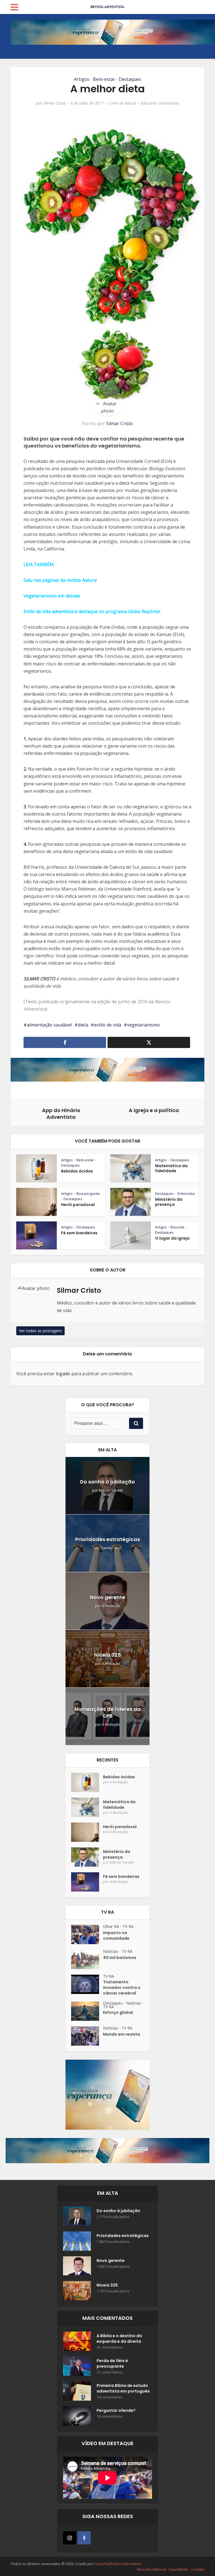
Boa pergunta (88, 1193)
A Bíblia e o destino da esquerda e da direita (119, 2339)
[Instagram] (70, 2538)
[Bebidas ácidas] (87, 1782)
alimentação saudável (49, 1025)
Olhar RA (111, 1926)
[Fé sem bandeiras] (87, 1882)
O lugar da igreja (172, 1238)
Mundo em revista (121, 2034)
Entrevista (186, 1193)
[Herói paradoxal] (87, 1832)
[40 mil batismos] (87, 1959)
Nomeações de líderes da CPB (108, 1712)
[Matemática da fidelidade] (87, 1807)
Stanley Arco (111, 1548)
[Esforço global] (87, 2011)
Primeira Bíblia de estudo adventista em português (123, 2388)
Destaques (130, 79)
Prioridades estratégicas (108, 1539)
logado (63, 1374)
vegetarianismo (143, 1025)
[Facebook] (84, 2538)
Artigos (82, 79)
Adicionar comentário (160, 103)
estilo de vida (108, 1025)
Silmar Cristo (55, 103)
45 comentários (110, 2347)
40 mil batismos (120, 1958)
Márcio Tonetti (111, 1490)
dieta (83, 1025)
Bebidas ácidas (77, 1171)
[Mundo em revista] (87, 2036)
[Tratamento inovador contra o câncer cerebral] (87, 1984)
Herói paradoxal (78, 1205)
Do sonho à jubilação (107, 1482)
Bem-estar (104, 79)
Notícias (110, 1951)
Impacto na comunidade (116, 1935)
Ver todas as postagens (40, 1331)
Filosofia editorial (151, 2569)
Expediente (178, 2569)
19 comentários (110, 2397)
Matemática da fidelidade (171, 1168)
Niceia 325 (107, 1655)
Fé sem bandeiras (79, 1233)
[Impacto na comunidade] (87, 1935)
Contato (198, 2569)
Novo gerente (108, 1597)
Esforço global (118, 2012)
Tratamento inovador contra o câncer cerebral (122, 1988)
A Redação (111, 1606)
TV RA (128, 1926)
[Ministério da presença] (87, 1857)
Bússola (177, 1227)
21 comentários (110, 2372)
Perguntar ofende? (116, 2410)
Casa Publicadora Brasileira (118, 2564)
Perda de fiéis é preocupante (112, 2363)
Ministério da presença (169, 1202)
